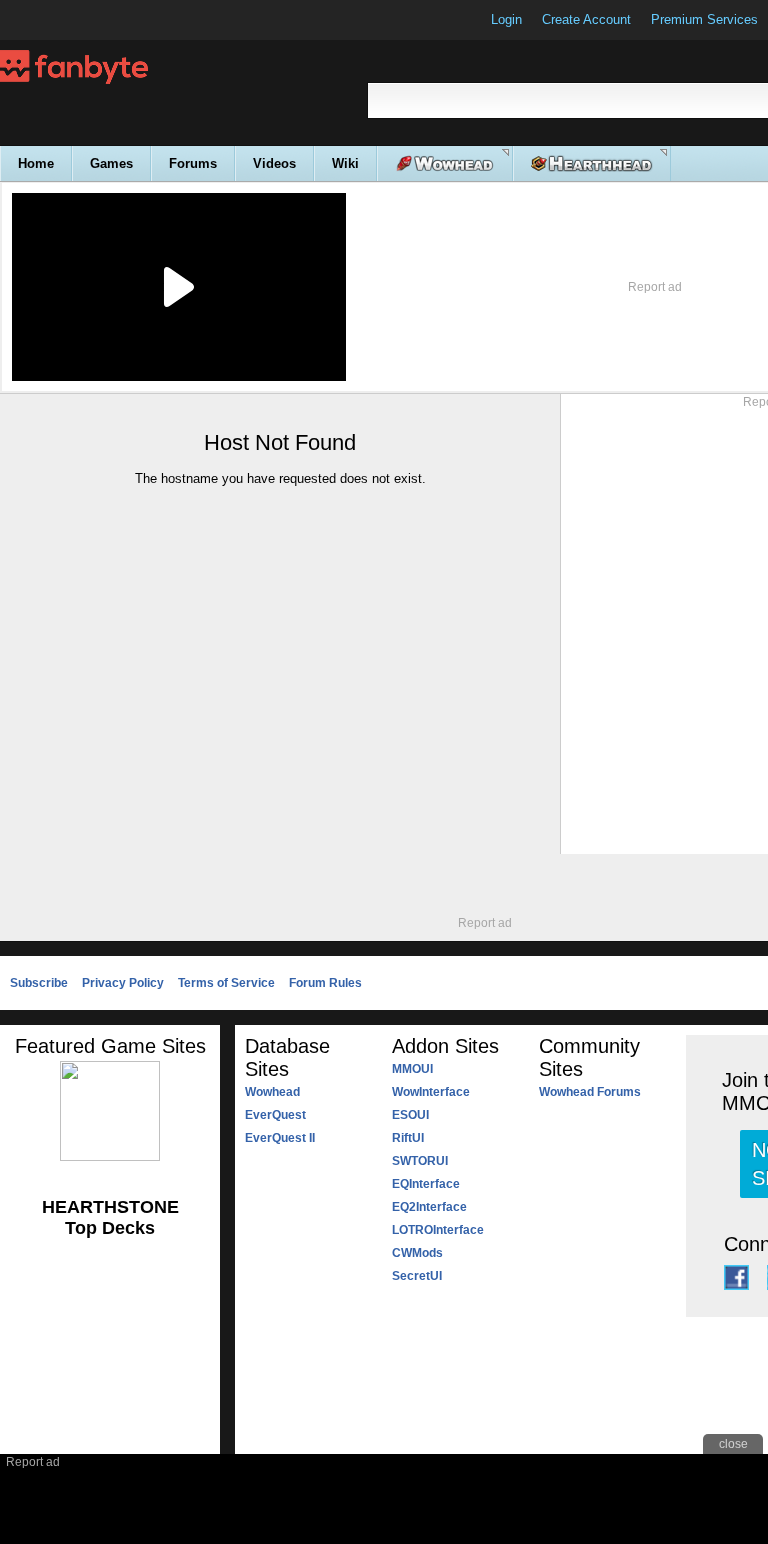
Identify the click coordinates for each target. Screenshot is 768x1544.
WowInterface (431, 1092)
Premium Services (704, 19)
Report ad (655, 287)
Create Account (586, 19)
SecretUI (417, 1276)
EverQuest (275, 1115)
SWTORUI (420, 1161)
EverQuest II (280, 1138)
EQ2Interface (429, 1207)
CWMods (417, 1253)
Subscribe (39, 983)
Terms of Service (226, 983)
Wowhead (272, 1092)
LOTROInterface (438, 1230)
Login (506, 19)
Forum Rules (325, 983)
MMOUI (412, 1069)
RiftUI (408, 1138)
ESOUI (410, 1115)
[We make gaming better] (64, 20)
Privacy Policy (123, 983)
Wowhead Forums (590, 1092)
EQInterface (426, 1184)
